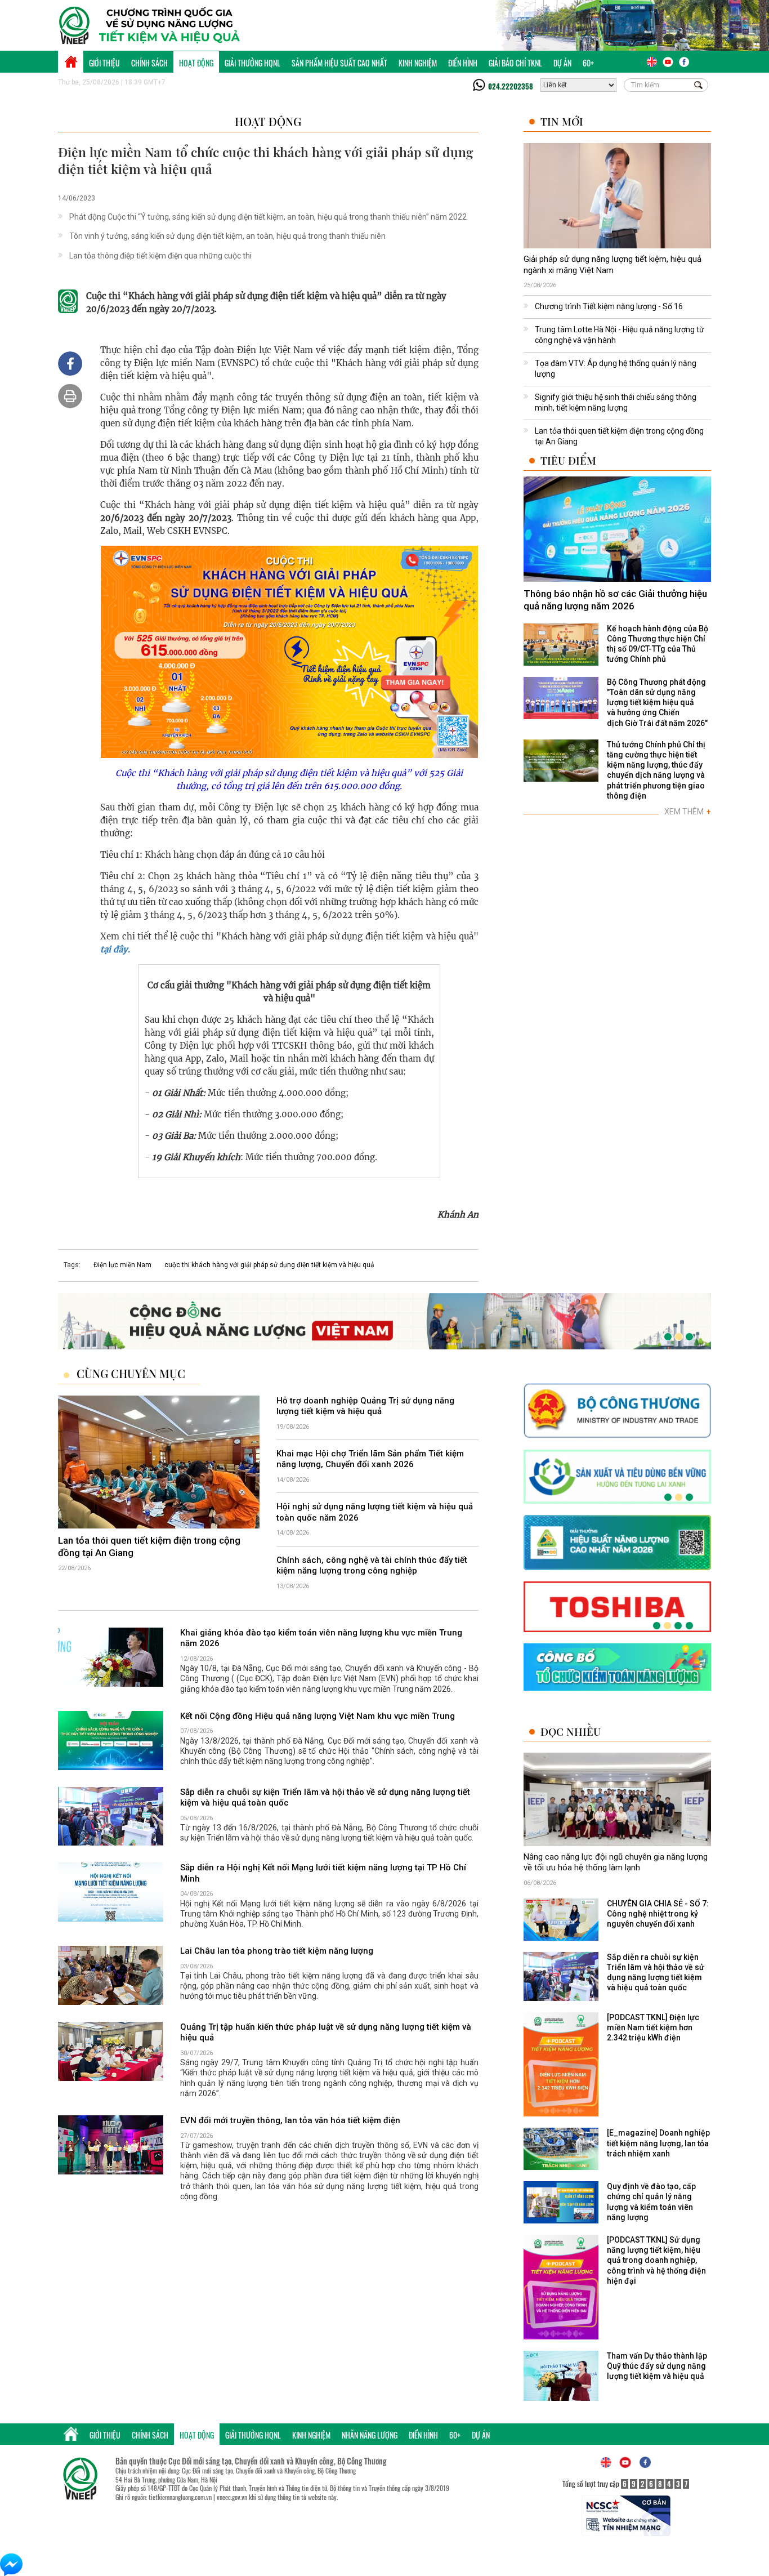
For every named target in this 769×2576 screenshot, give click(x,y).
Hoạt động (196, 63)
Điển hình (463, 63)
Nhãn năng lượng (370, 2435)
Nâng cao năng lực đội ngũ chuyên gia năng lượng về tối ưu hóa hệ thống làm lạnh (616, 1862)
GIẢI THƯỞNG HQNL (252, 63)
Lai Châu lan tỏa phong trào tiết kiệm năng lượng (277, 1951)
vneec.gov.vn (232, 2497)
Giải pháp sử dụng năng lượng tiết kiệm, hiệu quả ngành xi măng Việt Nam (612, 265)
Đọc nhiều (571, 1732)
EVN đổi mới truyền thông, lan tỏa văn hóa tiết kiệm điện (290, 2120)
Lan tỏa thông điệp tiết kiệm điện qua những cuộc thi (160, 256)
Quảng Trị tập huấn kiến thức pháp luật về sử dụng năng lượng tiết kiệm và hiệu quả (326, 2033)
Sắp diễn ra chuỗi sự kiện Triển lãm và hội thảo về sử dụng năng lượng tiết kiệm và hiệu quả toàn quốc (325, 1798)
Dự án (562, 63)
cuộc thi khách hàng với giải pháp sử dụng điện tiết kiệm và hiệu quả (269, 1265)
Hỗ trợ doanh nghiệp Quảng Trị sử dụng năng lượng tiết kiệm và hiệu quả (365, 1406)
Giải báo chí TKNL (515, 63)
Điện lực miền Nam (122, 1265)
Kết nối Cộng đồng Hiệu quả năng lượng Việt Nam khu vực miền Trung (318, 1716)
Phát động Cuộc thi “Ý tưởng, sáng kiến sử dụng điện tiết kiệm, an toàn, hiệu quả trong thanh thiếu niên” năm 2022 (268, 217)
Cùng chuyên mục (131, 1374)
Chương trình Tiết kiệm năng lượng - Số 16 (609, 306)
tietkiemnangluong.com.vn (180, 2497)
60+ (588, 63)
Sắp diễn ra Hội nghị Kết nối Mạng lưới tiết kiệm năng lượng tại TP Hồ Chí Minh (323, 1874)
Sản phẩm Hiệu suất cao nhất (339, 63)
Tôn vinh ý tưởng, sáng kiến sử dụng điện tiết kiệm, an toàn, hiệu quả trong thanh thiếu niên (227, 236)
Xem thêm (688, 812)
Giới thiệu (104, 63)
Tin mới (562, 121)
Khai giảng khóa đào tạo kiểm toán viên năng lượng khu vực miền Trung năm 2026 (321, 1638)
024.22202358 (511, 86)
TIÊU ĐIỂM (568, 460)
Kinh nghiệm (418, 63)
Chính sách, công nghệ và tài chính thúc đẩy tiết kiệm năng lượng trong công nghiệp (372, 1566)
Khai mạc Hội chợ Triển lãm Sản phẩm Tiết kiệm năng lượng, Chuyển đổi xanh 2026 (370, 1459)
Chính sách (149, 63)
